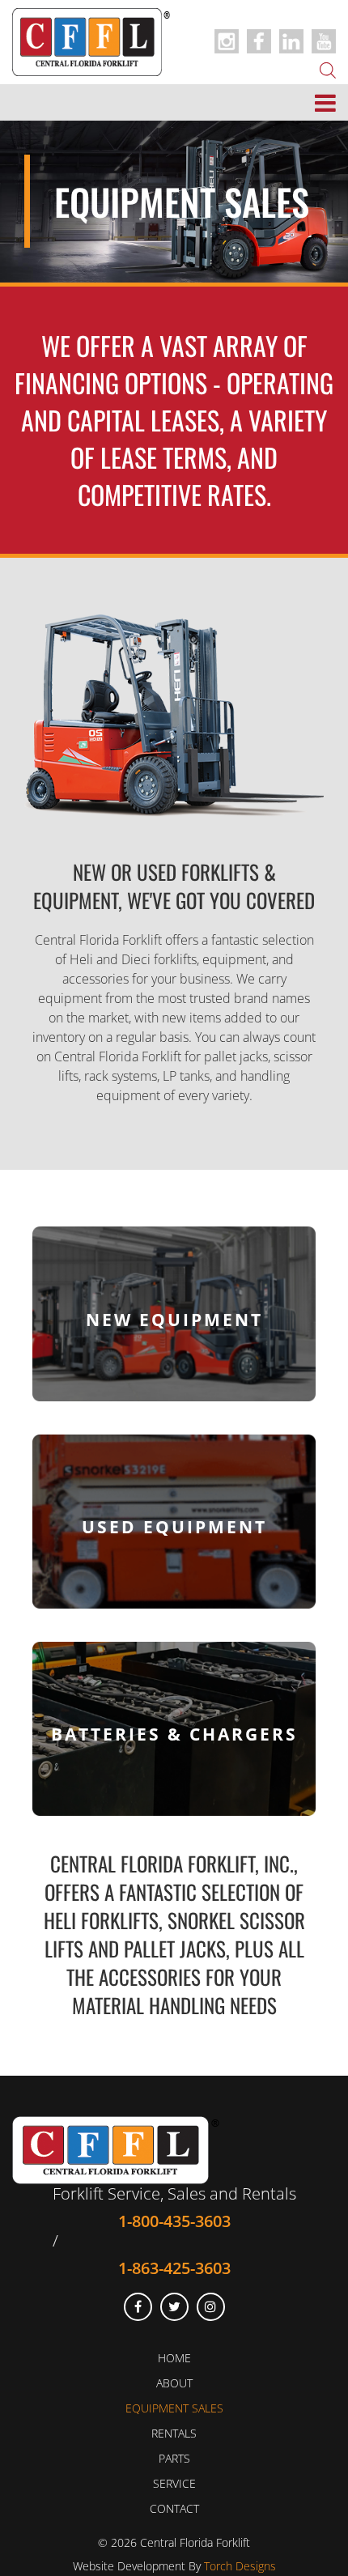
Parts (174, 2458)
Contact (174, 2508)
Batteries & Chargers (174, 1734)
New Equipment (174, 1319)
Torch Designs (240, 2566)
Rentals (174, 2433)
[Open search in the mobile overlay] (328, 69)
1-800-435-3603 (174, 2221)
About (174, 2383)
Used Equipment (174, 1526)
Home (174, 2358)
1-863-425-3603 (174, 2268)
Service (174, 2483)
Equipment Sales (174, 2408)
